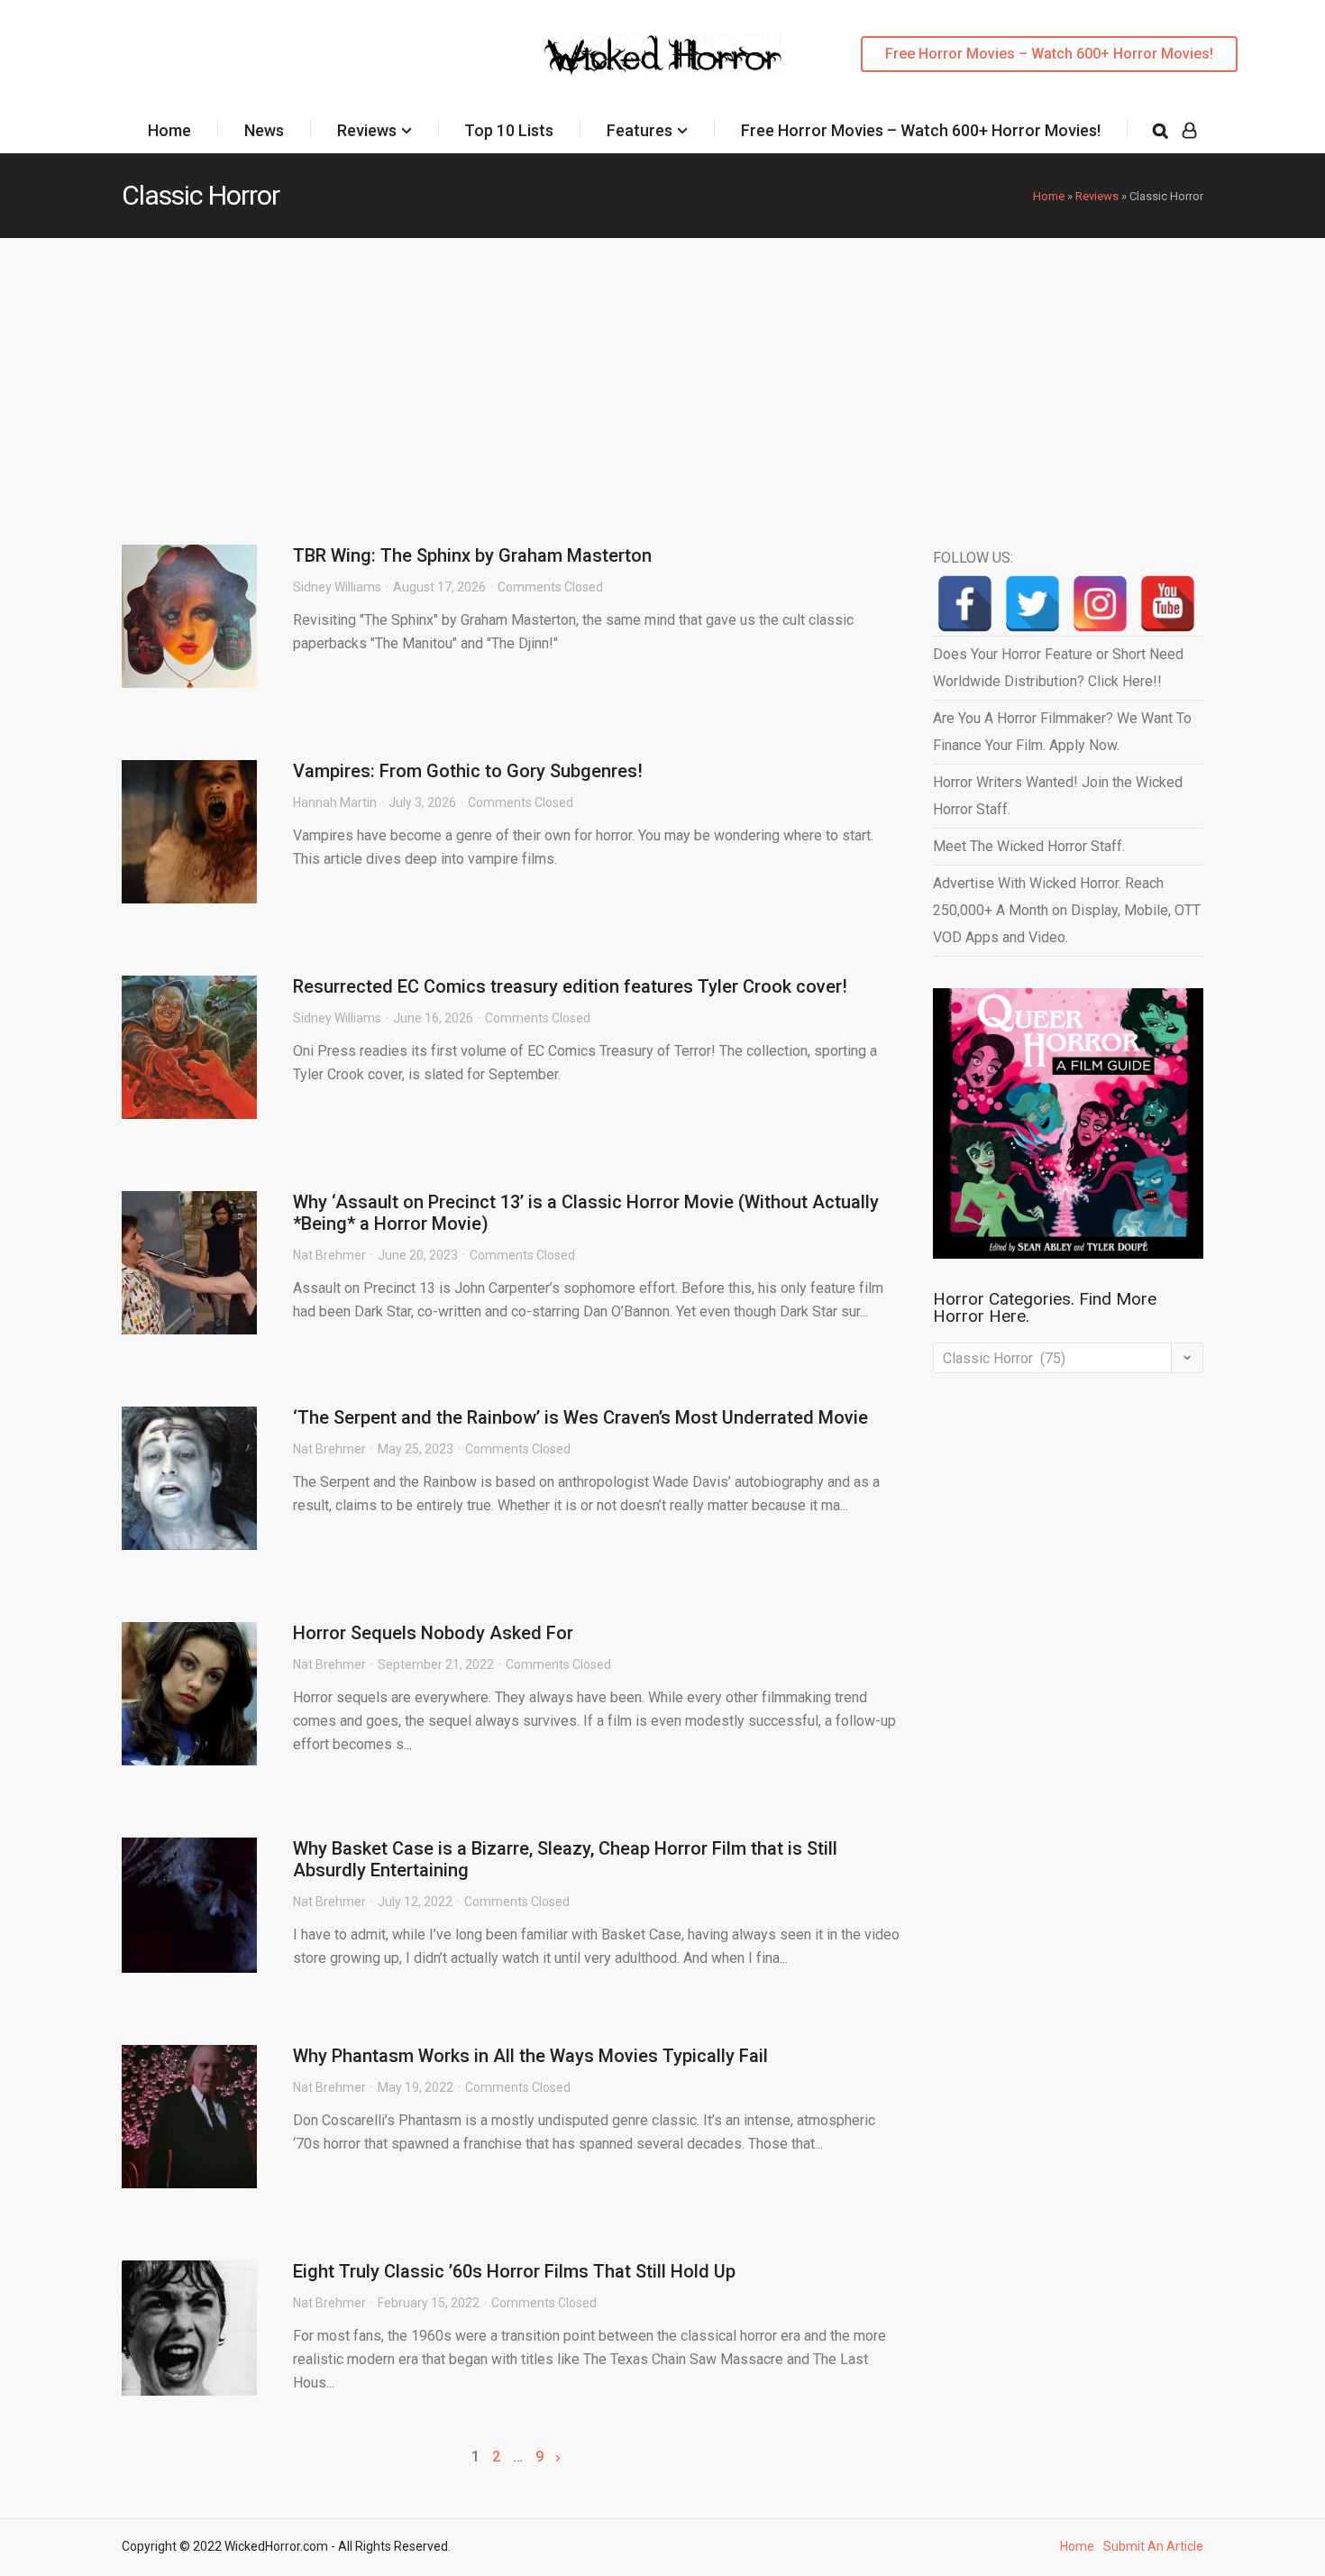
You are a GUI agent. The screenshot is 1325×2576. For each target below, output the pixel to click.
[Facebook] (965, 604)
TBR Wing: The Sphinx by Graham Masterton (472, 555)
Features (640, 130)
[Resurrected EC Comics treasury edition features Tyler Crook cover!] (189, 1047)
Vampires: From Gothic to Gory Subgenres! (468, 771)
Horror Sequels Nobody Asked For (433, 1633)
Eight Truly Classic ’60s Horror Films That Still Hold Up (514, 2271)
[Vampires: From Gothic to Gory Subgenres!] (189, 832)
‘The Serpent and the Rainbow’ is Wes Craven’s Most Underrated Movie (580, 1417)
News (264, 130)
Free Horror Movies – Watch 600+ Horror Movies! (1049, 54)
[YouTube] (1168, 604)
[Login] (1189, 131)
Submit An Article (1153, 2546)
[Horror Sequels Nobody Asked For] (189, 1694)
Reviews (367, 130)
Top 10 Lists (509, 130)
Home (169, 130)
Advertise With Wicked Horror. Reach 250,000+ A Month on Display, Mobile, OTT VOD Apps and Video (1067, 910)
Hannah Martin (335, 802)
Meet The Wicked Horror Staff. (1029, 846)
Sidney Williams (337, 587)
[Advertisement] (662, 373)
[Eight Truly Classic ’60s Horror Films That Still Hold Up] (189, 2328)
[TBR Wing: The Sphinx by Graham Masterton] (189, 616)
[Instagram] (1100, 604)
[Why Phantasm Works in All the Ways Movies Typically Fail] (189, 2117)
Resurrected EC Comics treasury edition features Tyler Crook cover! (570, 986)
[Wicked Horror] (663, 54)
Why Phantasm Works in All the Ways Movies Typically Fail (530, 2056)
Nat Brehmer (329, 1255)
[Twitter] (1033, 604)
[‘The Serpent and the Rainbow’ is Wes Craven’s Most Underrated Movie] (189, 1478)
